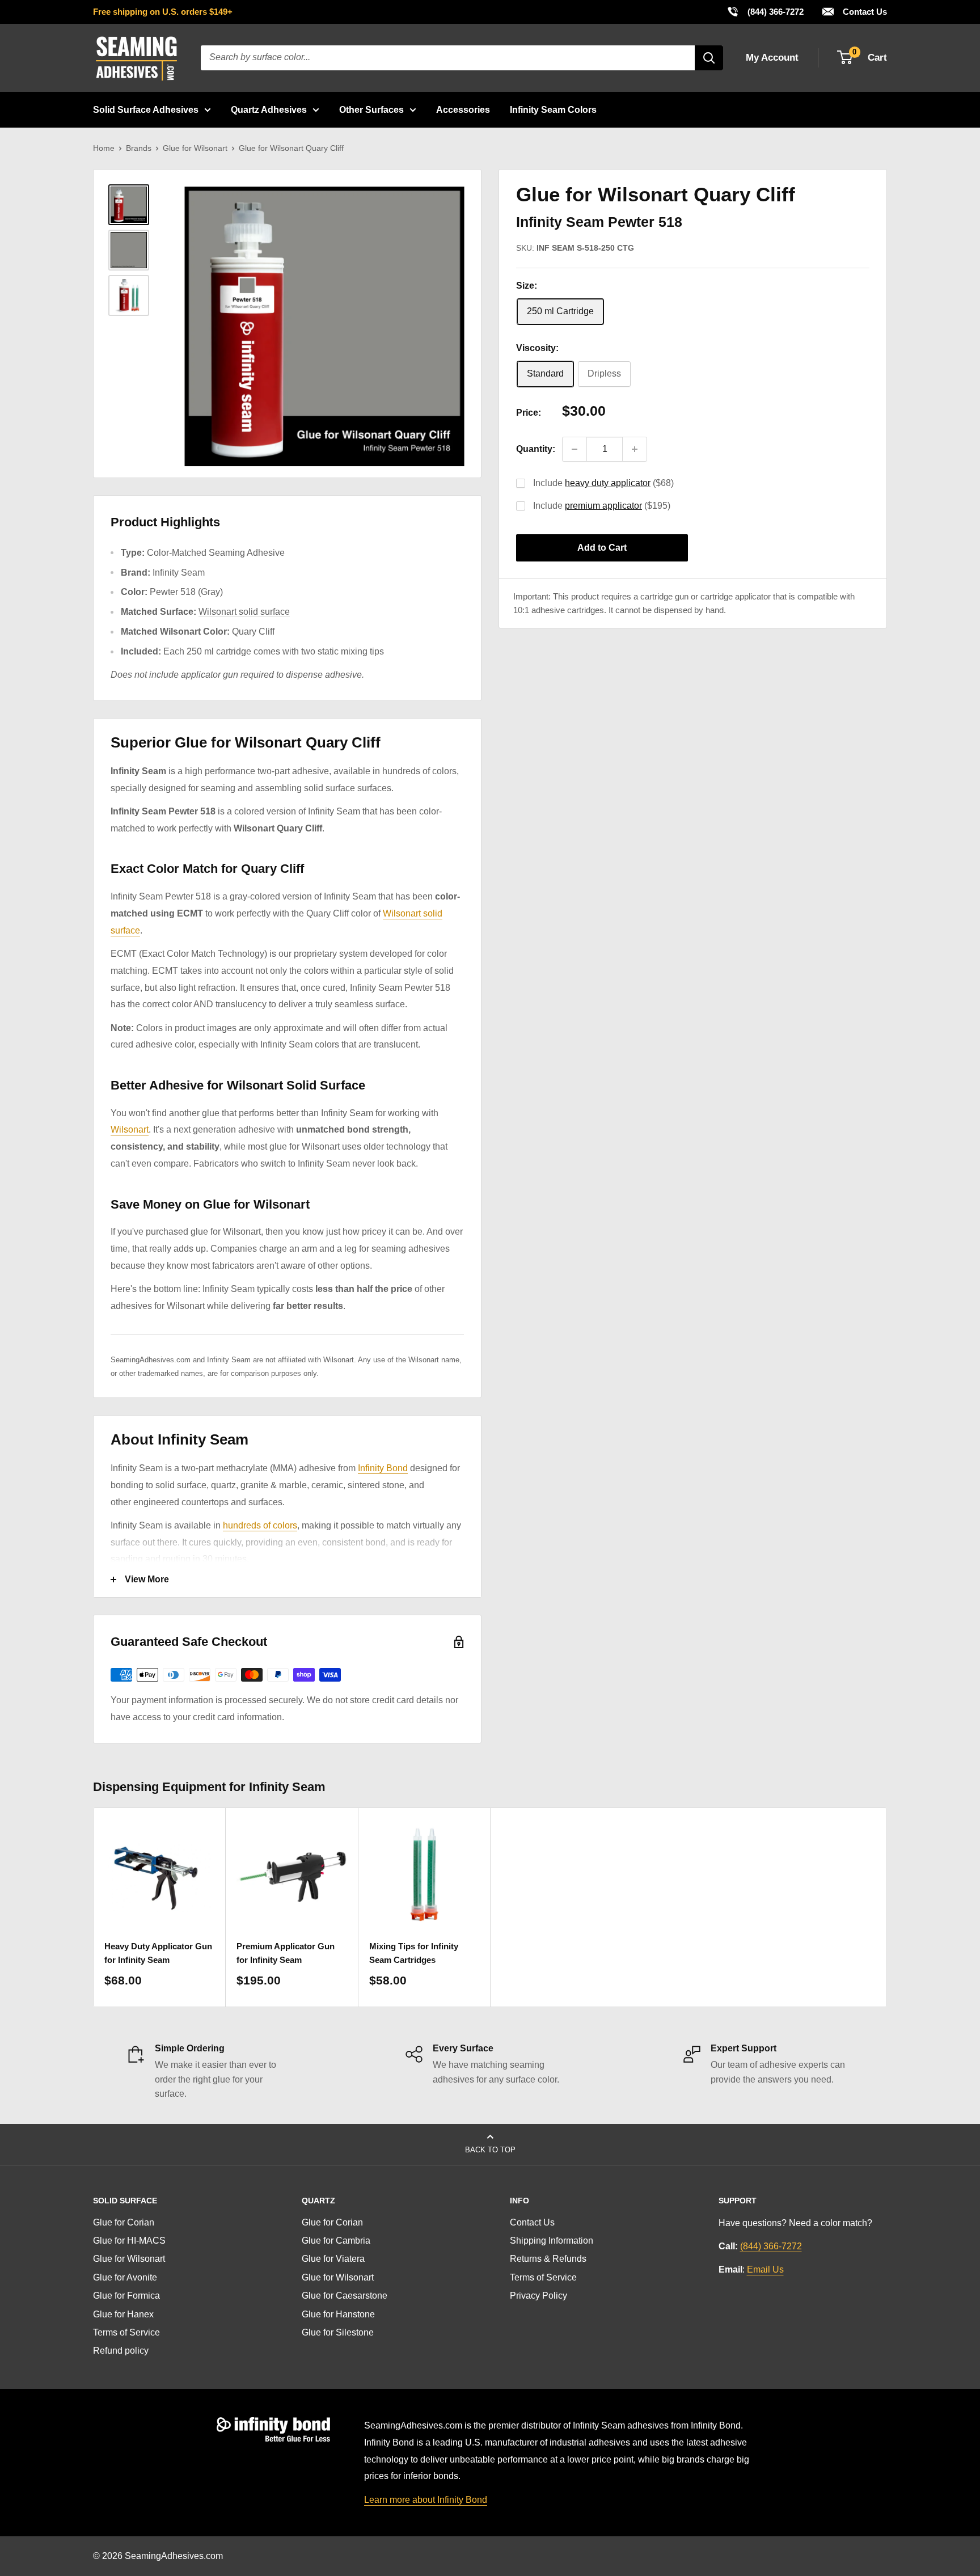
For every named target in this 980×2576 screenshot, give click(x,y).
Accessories (463, 110)
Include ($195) (602, 506)
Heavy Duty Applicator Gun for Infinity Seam (158, 1953)
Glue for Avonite (125, 2277)
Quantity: (536, 449)
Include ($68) (603, 483)
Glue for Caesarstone (345, 2296)
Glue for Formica (126, 2296)
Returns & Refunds (548, 2259)
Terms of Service (126, 2332)
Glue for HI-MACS (129, 2241)
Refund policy (121, 2351)
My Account (772, 58)
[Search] (709, 58)
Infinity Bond (383, 1468)
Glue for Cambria (336, 2241)
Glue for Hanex (123, 2314)
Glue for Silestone (338, 2332)
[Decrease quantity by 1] (575, 449)
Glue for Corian (124, 2222)
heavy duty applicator (608, 483)
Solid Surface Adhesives (146, 110)
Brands (139, 148)
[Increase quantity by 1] (635, 449)
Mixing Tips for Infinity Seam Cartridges (414, 1953)
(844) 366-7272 (765, 11)
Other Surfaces (371, 110)
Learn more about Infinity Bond (426, 2500)
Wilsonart (130, 1129)
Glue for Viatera (333, 2259)
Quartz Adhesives (269, 110)
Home (104, 148)
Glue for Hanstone (338, 2314)
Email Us (765, 2269)
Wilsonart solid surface (244, 612)
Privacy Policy (538, 2296)
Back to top (490, 2150)
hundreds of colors (260, 1525)
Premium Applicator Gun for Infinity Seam (286, 1953)
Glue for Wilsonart (195, 148)
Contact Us (864, 12)
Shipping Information (552, 2241)
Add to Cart (602, 548)
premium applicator (603, 506)
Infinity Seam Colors (553, 110)
